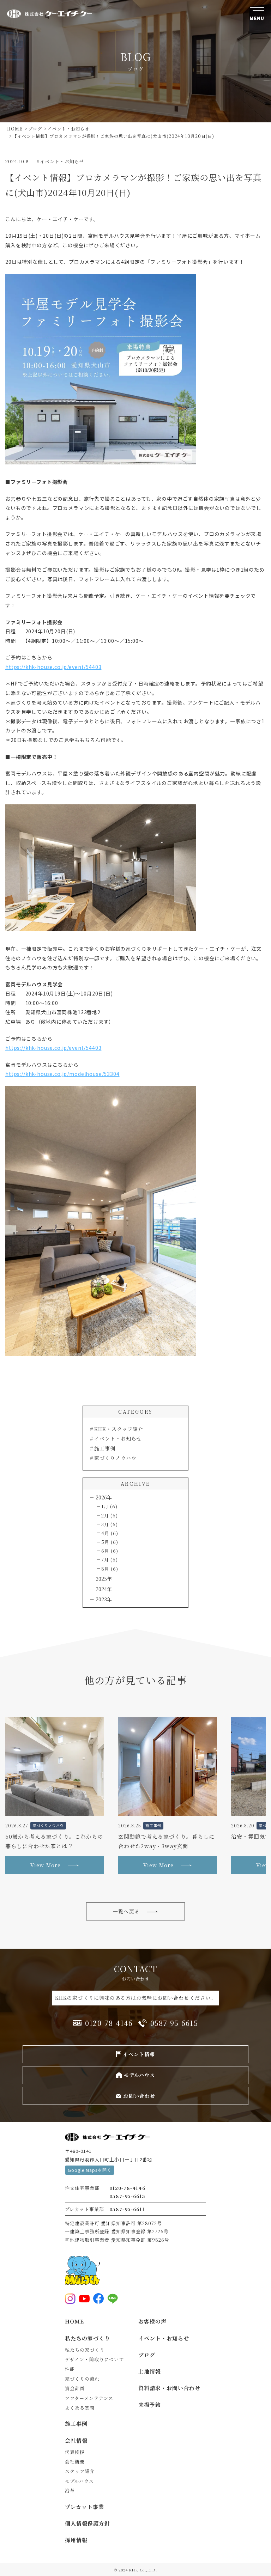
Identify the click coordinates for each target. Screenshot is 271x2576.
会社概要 (75, 2462)
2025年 (104, 1579)
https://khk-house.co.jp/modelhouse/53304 (62, 1074)
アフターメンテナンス (89, 2398)
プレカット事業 (85, 2507)
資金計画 (75, 2388)
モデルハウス (79, 2481)
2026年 (104, 1497)
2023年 (104, 1599)
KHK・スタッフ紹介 (119, 1429)
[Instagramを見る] (70, 2298)
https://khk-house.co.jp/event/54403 (53, 667)
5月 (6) (110, 1542)
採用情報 (76, 2540)
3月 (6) (110, 1524)
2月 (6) (110, 1515)
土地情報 (150, 2371)
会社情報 (76, 2440)
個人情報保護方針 (88, 2523)
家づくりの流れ (82, 2379)
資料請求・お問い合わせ (170, 2388)
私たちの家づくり (88, 2338)
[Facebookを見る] (98, 2298)
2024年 (104, 1589)
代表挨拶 (75, 2452)
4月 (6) (110, 1533)
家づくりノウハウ (115, 1458)
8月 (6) (110, 1569)
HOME (74, 2321)
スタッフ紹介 (80, 2471)
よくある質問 (80, 2408)
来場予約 (150, 2404)
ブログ (147, 2355)
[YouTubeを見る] (84, 2298)
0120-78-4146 (127, 2188)
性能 (70, 2369)
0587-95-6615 (127, 2196)
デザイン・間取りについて (95, 2359)
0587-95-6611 (127, 2209)
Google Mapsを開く (90, 2170)
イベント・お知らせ (118, 1438)
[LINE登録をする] (113, 2298)
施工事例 (105, 1448)
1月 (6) (109, 1506)
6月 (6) (110, 1551)
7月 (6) (110, 1560)
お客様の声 (152, 2321)
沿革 (70, 2490)
